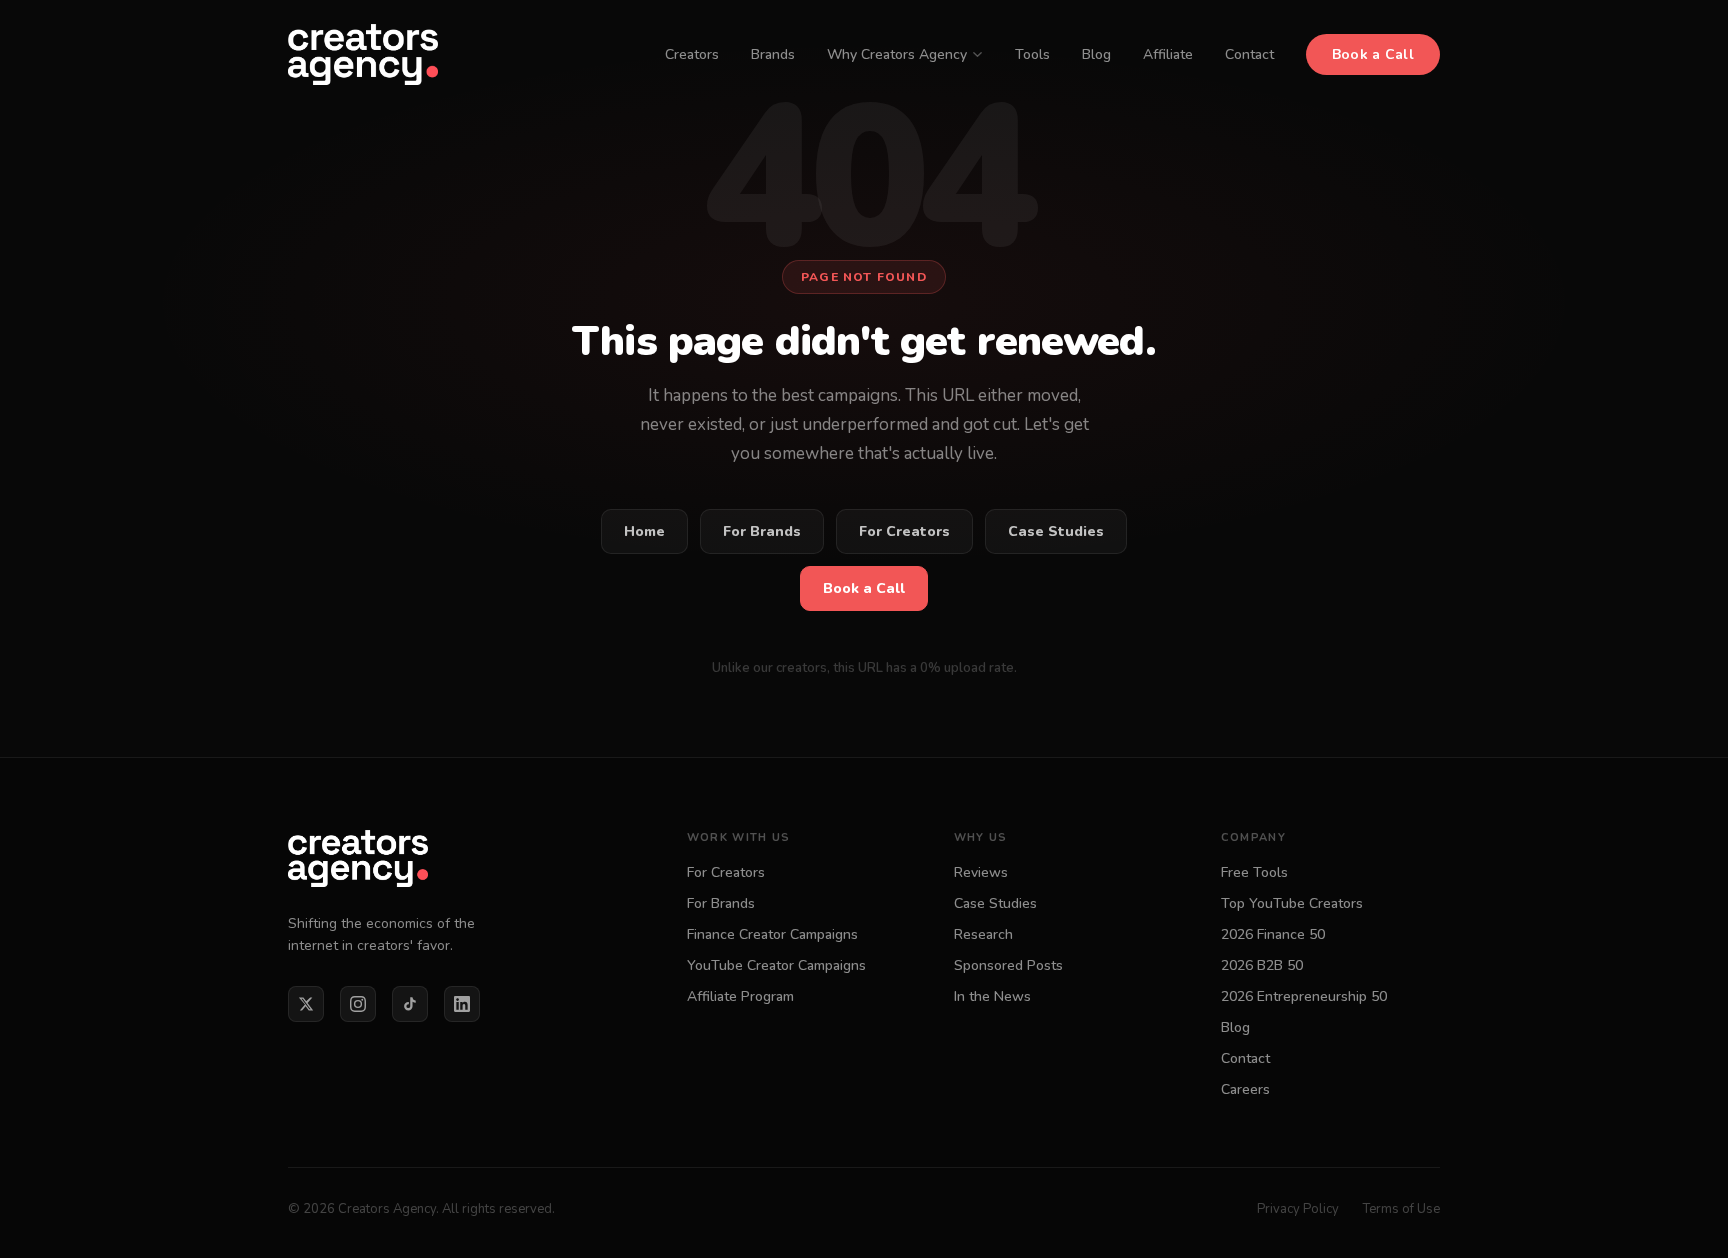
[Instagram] (358, 1004)
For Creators (904, 531)
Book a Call (1373, 54)
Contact (1249, 54)
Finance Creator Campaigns (772, 934)
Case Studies (1056, 531)
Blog (1096, 54)
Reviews (981, 872)
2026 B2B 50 (1262, 965)
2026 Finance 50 (1273, 934)
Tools (1032, 54)
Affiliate (1168, 54)
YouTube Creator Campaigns (776, 965)
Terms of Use (1401, 1209)
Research (983, 934)
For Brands (762, 531)
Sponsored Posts (1008, 965)
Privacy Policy (1298, 1209)
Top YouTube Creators (1292, 903)
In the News (992, 996)
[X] (306, 1004)
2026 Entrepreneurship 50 (1304, 996)
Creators (692, 54)
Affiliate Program (740, 996)
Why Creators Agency (897, 54)
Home (644, 531)
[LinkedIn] (462, 1004)
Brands (773, 54)
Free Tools (1254, 872)
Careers (1245, 1089)
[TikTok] (410, 1004)
